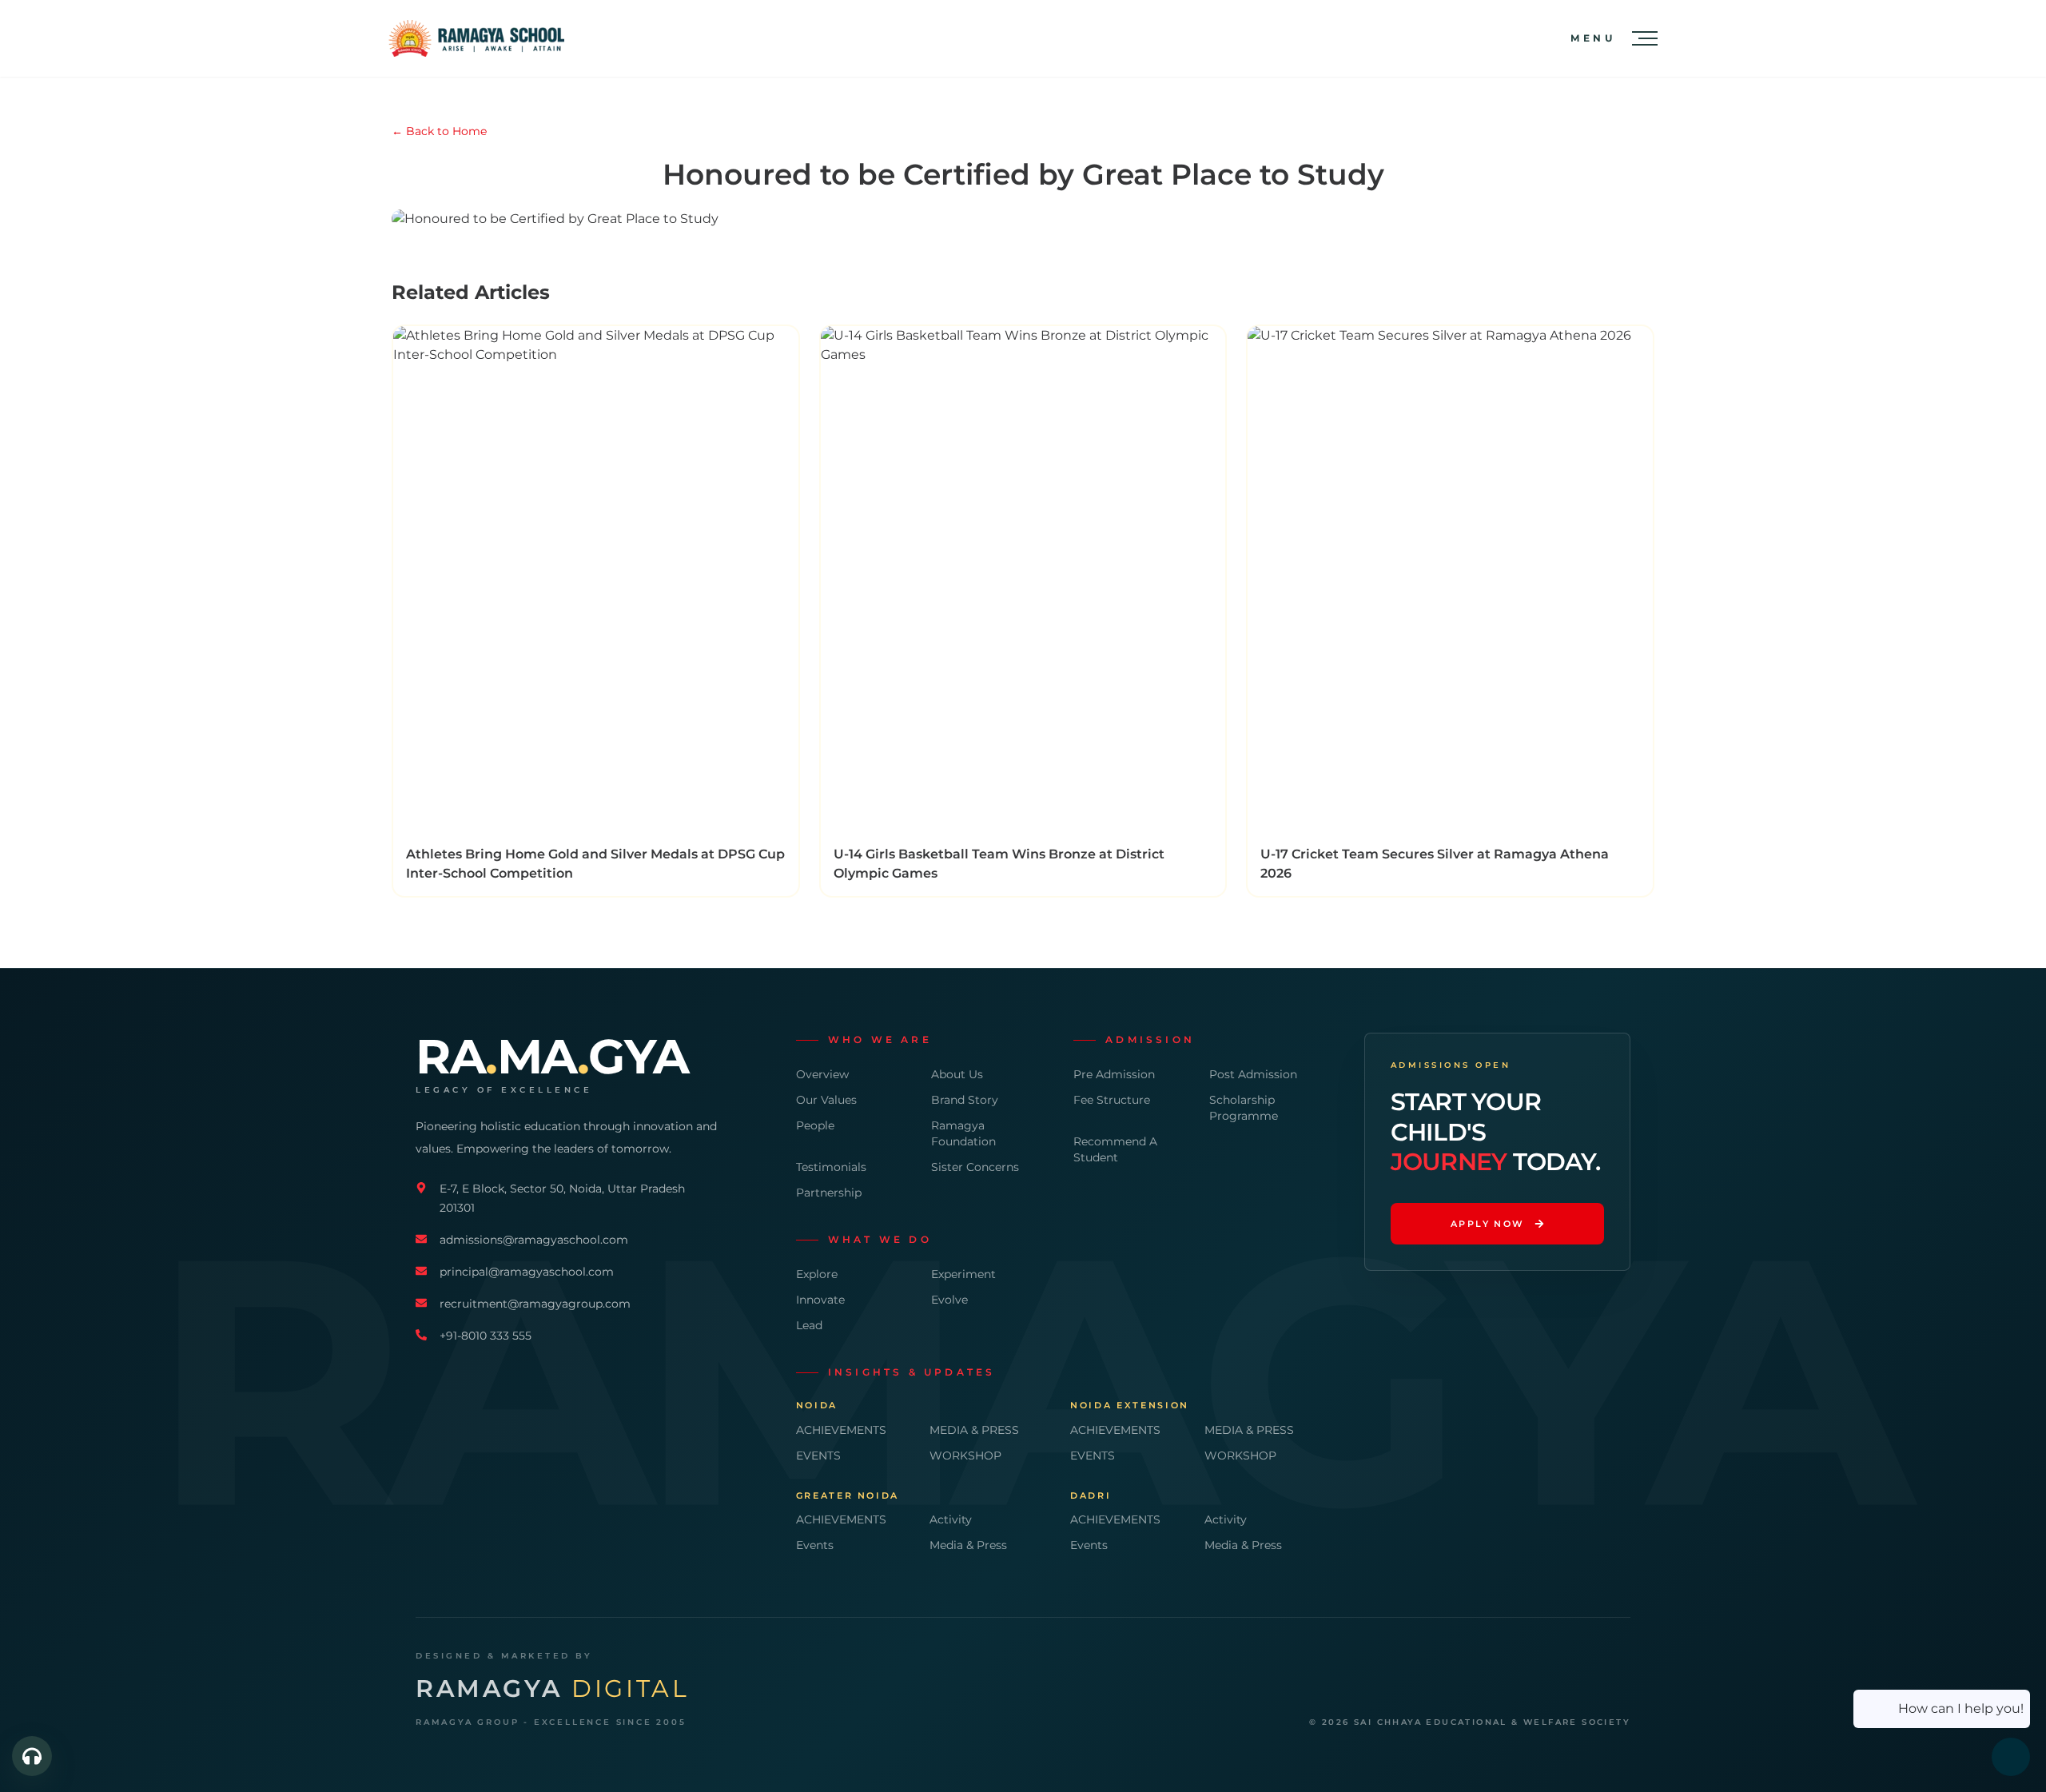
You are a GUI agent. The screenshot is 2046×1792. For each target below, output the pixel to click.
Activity (951, 1519)
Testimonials (831, 1167)
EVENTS (818, 1456)
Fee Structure (1112, 1100)
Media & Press (968, 1545)
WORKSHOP (965, 1456)
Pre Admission (1114, 1074)
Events (815, 1545)
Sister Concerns (975, 1167)
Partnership (829, 1193)
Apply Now (1488, 1224)
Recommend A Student (1115, 1149)
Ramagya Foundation (963, 1133)
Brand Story (965, 1100)
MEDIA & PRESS (974, 1430)
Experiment (963, 1274)
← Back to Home (439, 131)
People (815, 1125)
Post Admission (1253, 1074)
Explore (817, 1274)
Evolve (949, 1300)
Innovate (820, 1300)
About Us (957, 1074)
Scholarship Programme (1244, 1108)
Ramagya (552, 1689)
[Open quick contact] (32, 1756)
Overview (822, 1074)
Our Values (826, 1100)
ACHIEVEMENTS (841, 1430)
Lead (809, 1325)
